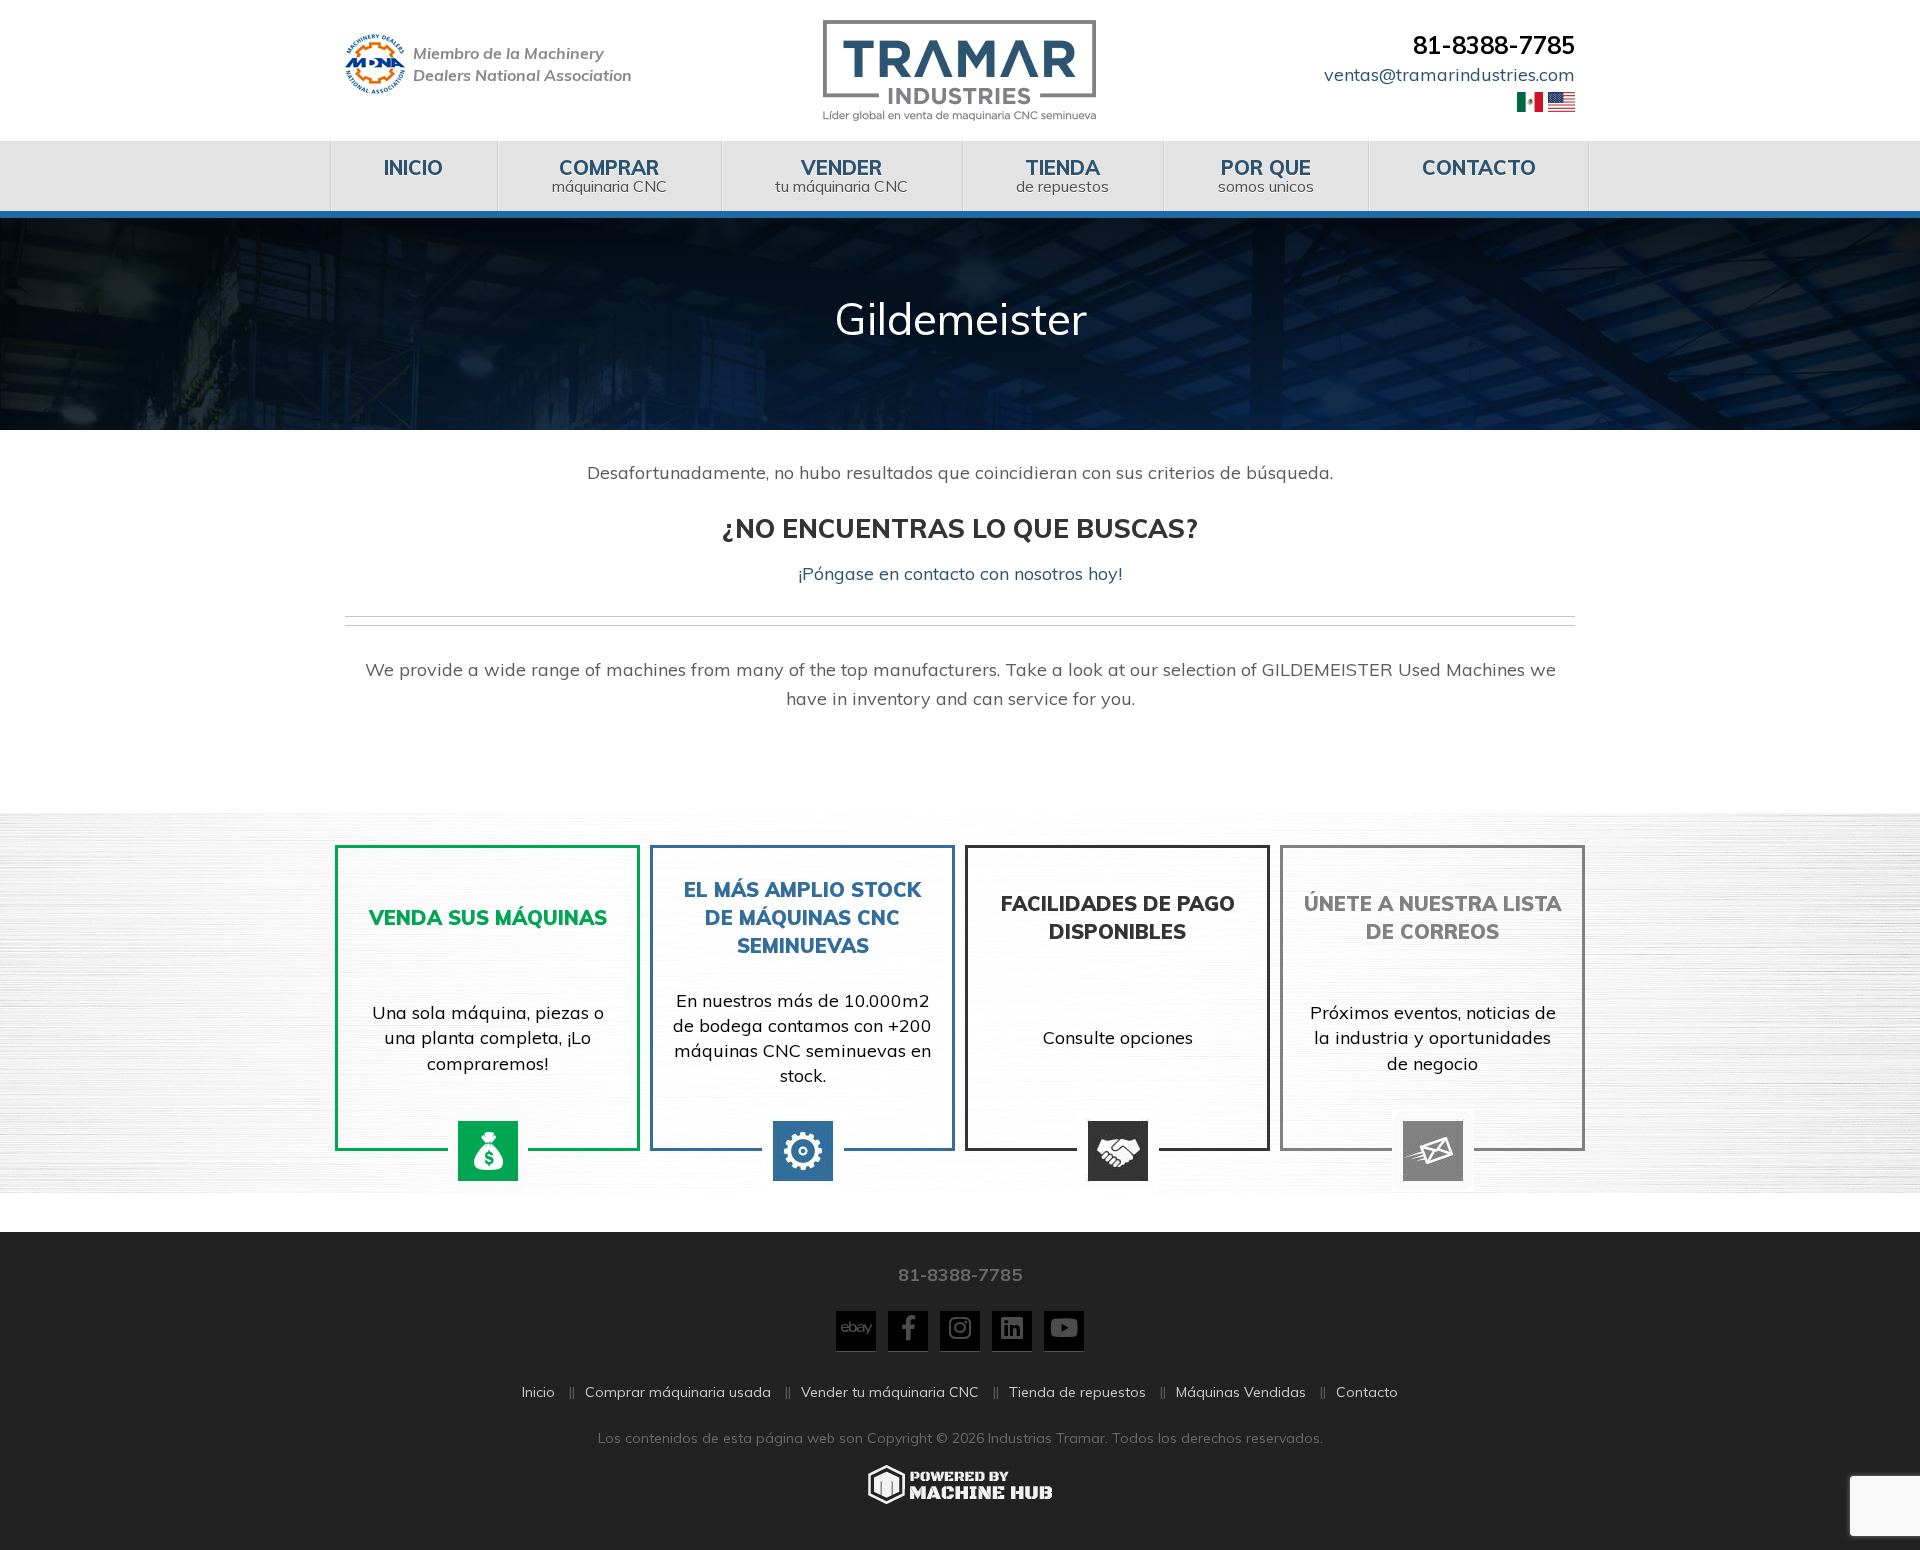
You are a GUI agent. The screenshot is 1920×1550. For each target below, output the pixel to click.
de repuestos (1062, 175)
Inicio (538, 1392)
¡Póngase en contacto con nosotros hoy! (960, 573)
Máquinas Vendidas (1241, 1392)
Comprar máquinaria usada (678, 1392)
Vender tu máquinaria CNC (890, 1392)
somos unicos (1266, 175)
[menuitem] (413, 176)
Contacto (1367, 1392)
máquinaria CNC (609, 175)
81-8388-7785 (1494, 45)
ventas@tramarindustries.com (1449, 74)
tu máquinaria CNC (841, 175)
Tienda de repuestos (1077, 1392)
